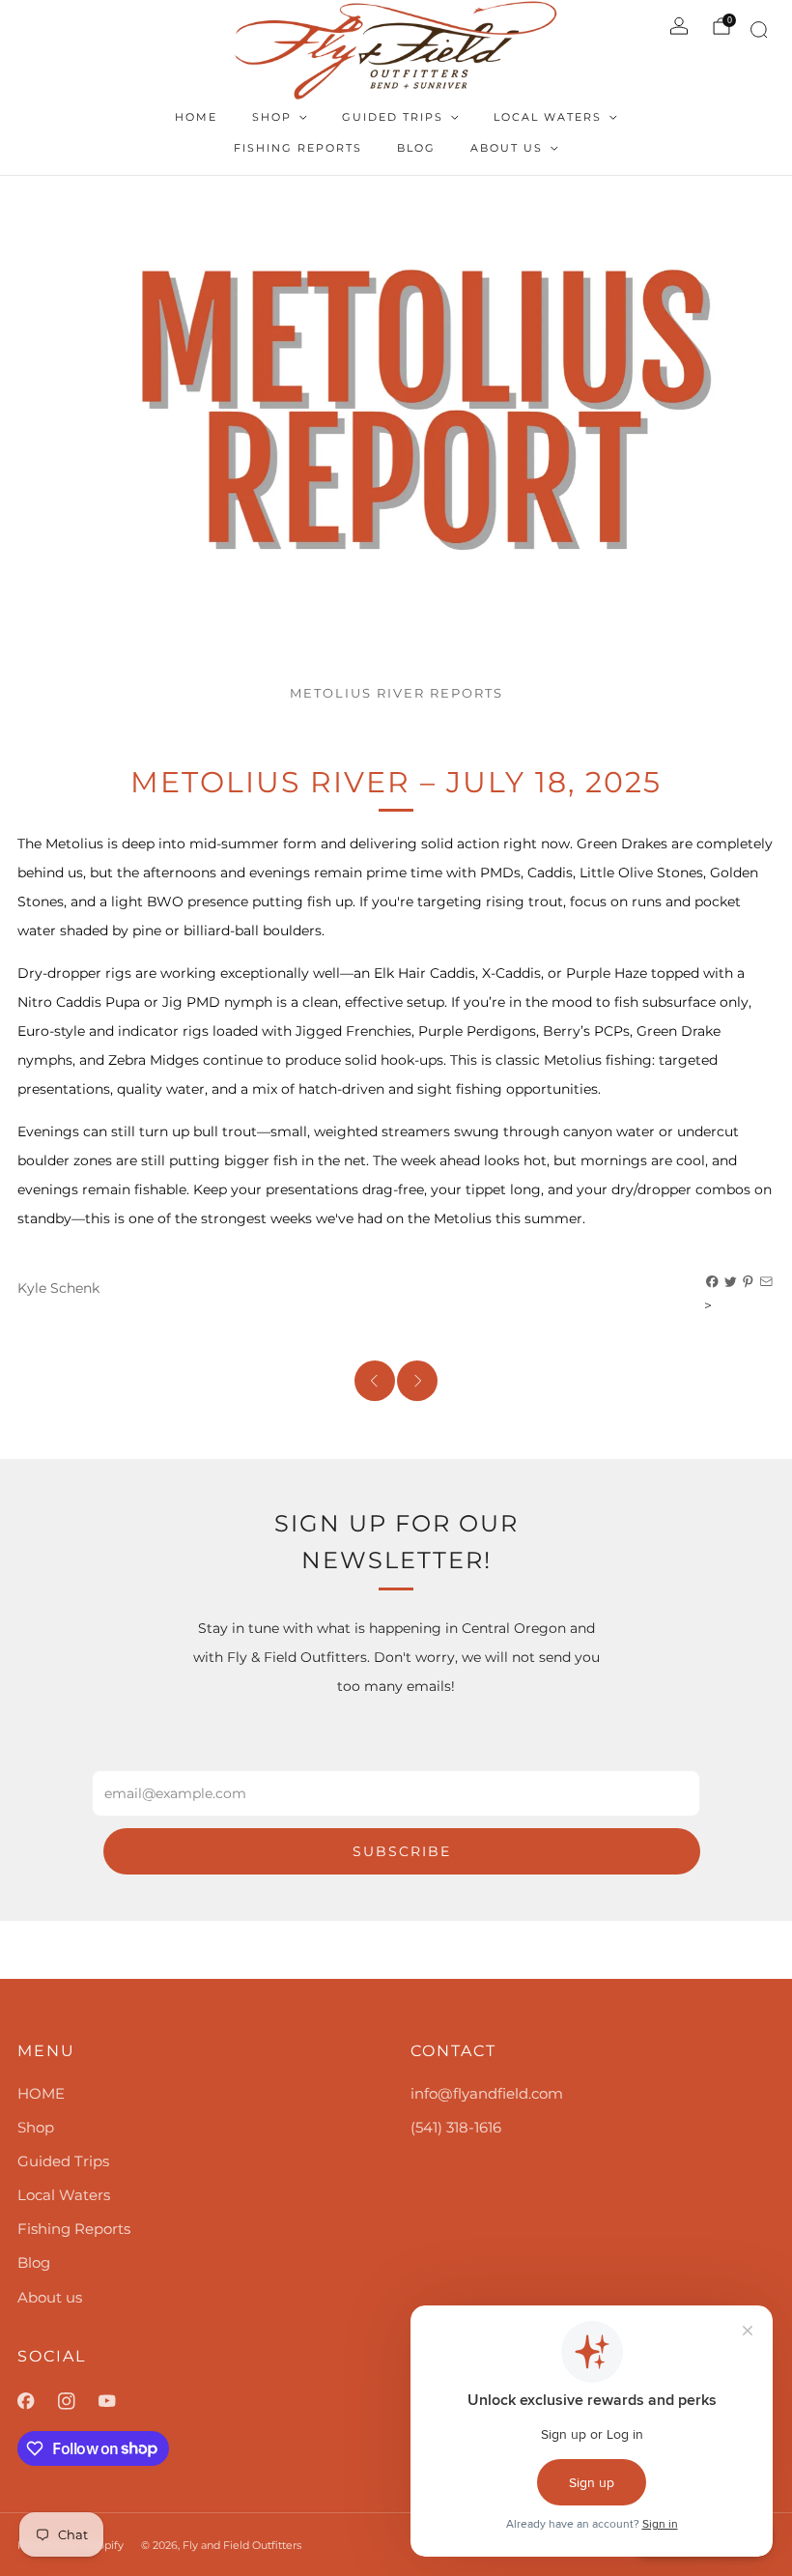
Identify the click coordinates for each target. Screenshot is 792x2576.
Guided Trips (393, 117)
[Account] (679, 26)
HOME (196, 117)
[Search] (756, 33)
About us (507, 148)
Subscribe (402, 1851)
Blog (416, 148)
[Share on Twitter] (731, 1282)
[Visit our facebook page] (38, 2401)
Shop (272, 117)
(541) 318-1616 (456, 2127)
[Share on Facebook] (713, 1282)
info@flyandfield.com (487, 2093)
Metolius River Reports (396, 693)
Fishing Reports (298, 148)
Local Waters (548, 117)
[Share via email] (767, 1282)
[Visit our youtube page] (119, 2401)
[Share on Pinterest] (749, 1282)
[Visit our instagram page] (78, 2401)
